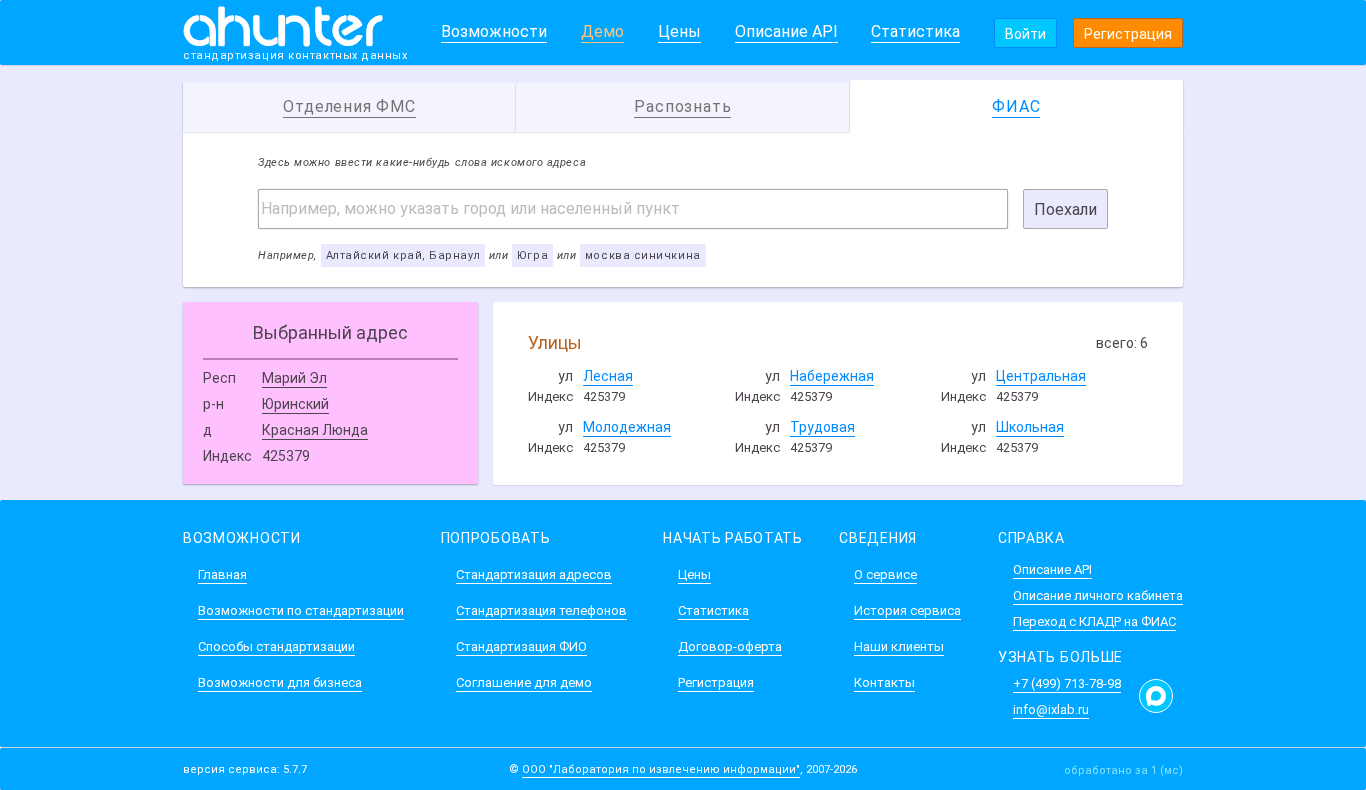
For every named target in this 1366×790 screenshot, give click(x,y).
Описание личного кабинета (1098, 595)
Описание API (786, 31)
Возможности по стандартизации (301, 610)
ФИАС (1016, 106)
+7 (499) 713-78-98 (1067, 683)
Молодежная (627, 427)
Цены (679, 31)
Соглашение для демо (524, 682)
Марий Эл (294, 378)
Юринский (295, 404)
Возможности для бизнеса (280, 682)
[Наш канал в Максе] (1156, 696)
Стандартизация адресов (534, 574)
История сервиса (907, 610)
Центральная (1041, 376)
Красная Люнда (315, 430)
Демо (602, 31)
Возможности (494, 31)
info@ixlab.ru (1051, 709)
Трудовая (822, 427)
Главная (222, 574)
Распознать (682, 106)
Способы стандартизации (276, 646)
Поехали (1065, 209)
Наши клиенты (899, 646)
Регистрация (1128, 34)
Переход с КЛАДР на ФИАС (1094, 621)
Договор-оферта (730, 646)
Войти (1025, 34)
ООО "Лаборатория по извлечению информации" (661, 769)
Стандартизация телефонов (541, 610)
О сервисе (885, 574)
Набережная (832, 376)
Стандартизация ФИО (521, 646)
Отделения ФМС (349, 106)
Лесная (608, 376)
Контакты (884, 682)
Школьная (1030, 427)
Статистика (915, 31)
